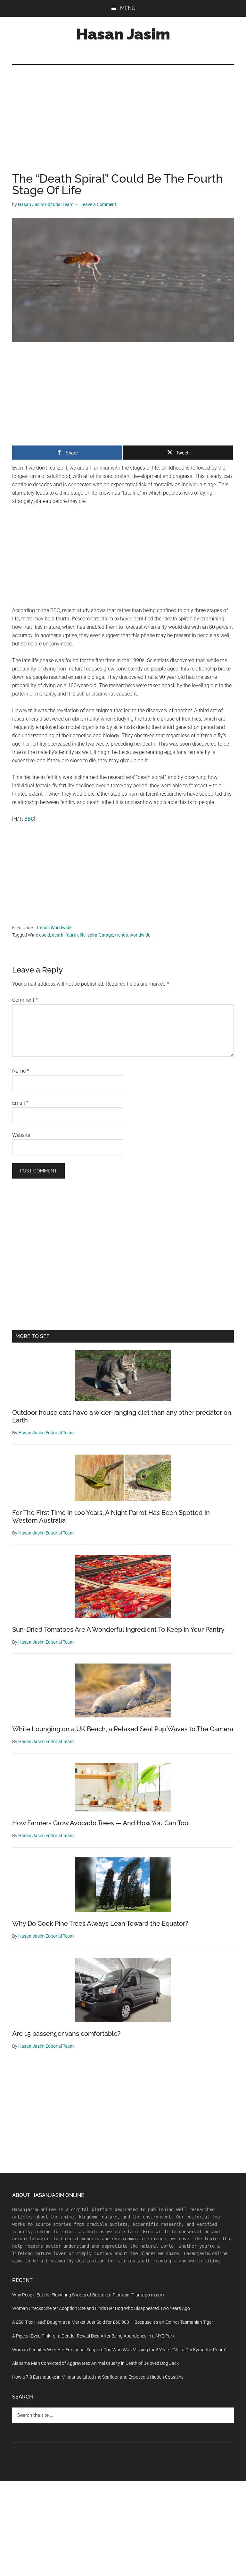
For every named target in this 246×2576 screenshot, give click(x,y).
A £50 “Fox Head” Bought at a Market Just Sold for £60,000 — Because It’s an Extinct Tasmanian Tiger (113, 2322)
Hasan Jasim (123, 34)
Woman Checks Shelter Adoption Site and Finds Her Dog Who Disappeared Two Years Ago (101, 2308)
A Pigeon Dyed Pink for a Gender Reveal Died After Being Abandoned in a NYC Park (93, 2336)
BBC (29, 819)
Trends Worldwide (54, 928)
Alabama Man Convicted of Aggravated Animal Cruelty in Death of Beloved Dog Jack (95, 2363)
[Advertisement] (123, 125)
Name (21, 1071)
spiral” (94, 935)
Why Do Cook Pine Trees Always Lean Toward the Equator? (100, 1923)
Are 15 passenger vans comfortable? (66, 2034)
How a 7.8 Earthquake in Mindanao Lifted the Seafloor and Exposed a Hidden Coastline (98, 2377)
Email (20, 1103)
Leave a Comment (98, 204)
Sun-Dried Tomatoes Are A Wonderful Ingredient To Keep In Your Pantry (118, 1629)
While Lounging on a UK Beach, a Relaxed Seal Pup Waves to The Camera (123, 1729)
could (45, 935)
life (83, 935)
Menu (128, 8)
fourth (72, 935)
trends (121, 935)
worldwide (140, 935)
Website (21, 1135)
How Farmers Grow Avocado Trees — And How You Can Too (100, 1823)
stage (107, 935)
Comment (25, 1000)
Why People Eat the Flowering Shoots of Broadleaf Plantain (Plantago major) (88, 2295)
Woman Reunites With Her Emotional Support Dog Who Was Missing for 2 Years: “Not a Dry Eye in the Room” (119, 2350)
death (58, 935)
